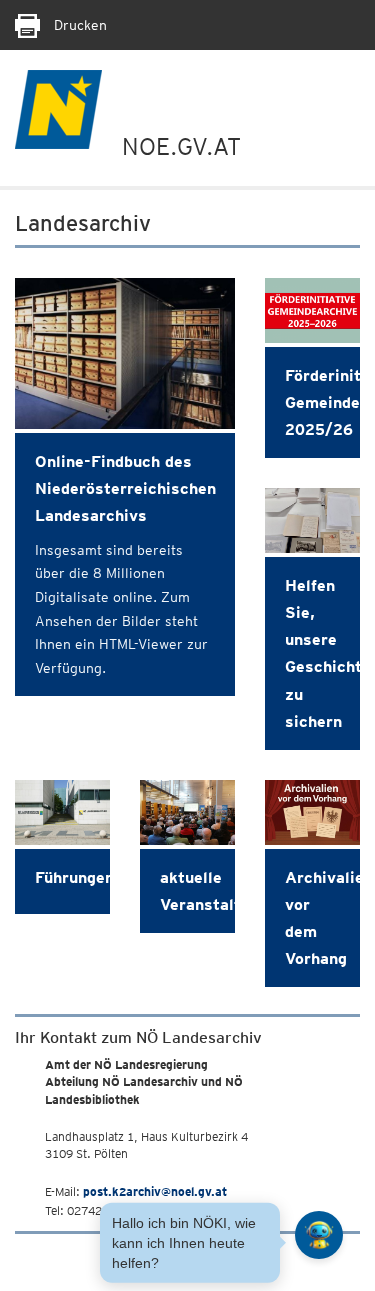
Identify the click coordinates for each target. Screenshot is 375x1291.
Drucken (78, 25)
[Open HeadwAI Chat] (319, 1235)
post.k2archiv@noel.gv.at (155, 1191)
